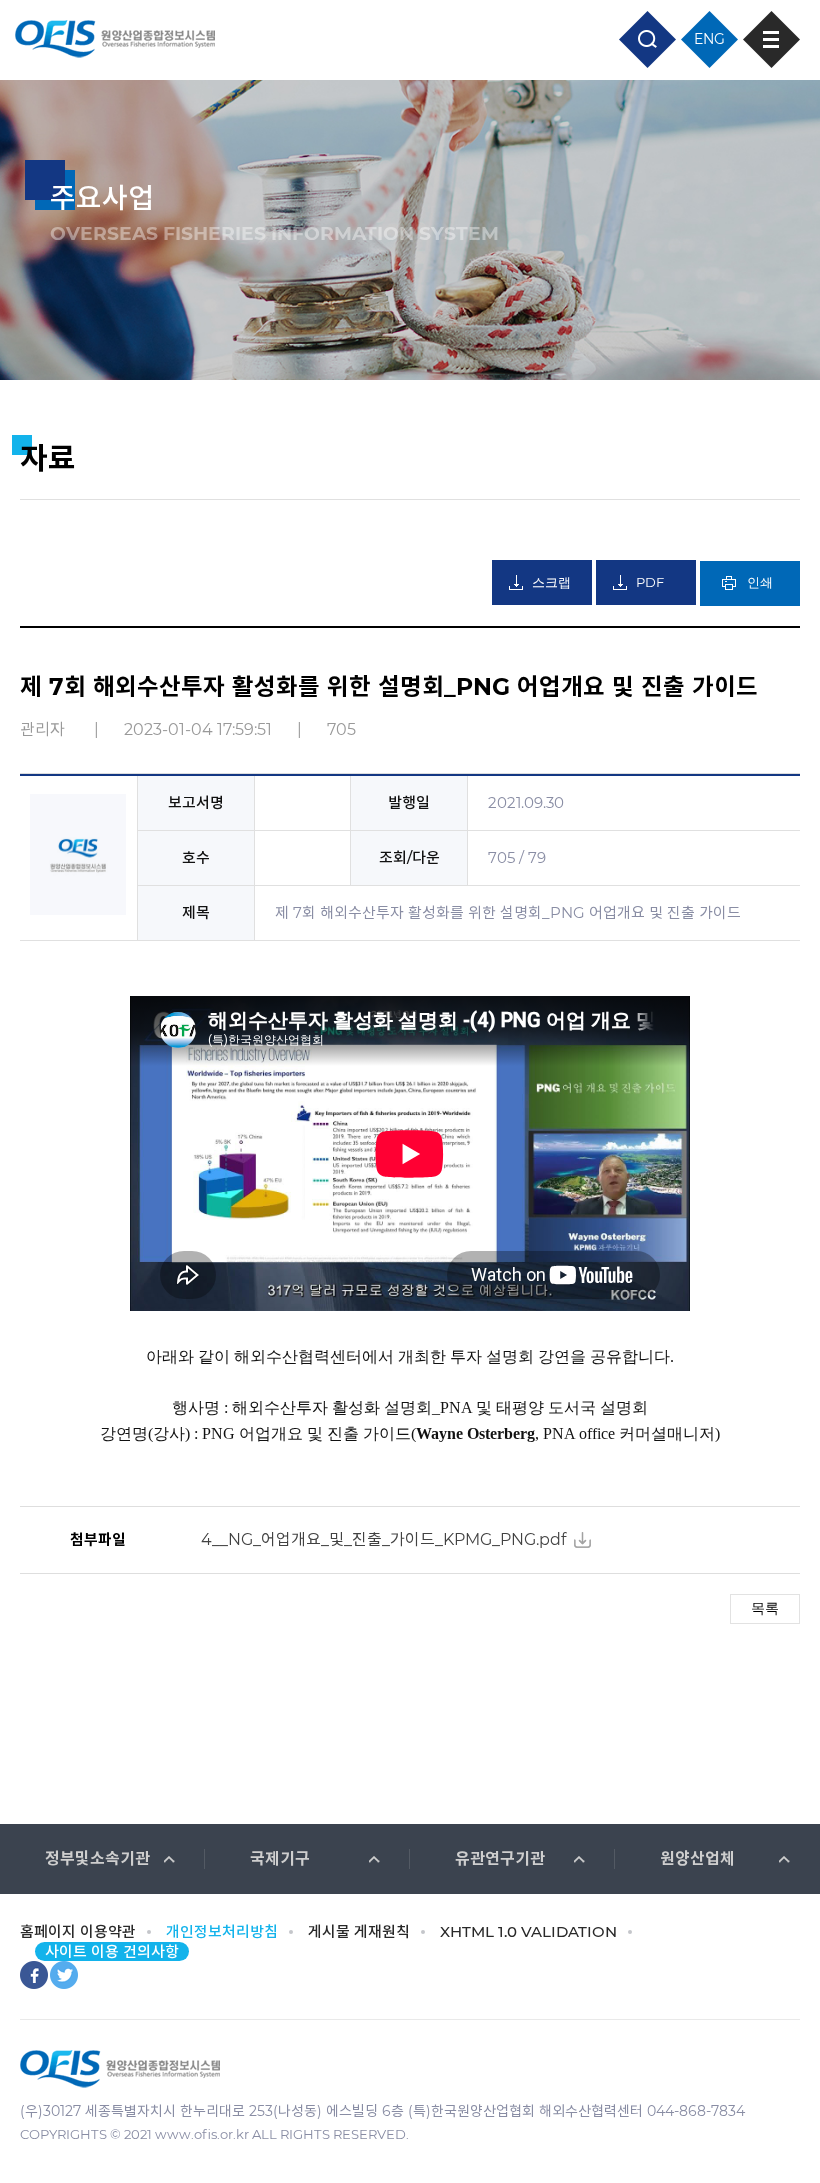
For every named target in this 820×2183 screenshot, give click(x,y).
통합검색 (647, 39)
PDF (650, 582)
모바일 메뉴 (771, 39)
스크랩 (551, 582)
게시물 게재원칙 (359, 1931)
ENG (709, 39)
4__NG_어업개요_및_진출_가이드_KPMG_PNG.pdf (383, 1539)
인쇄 (760, 582)
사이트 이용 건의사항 (112, 1951)
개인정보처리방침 (222, 1931)
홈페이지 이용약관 (78, 1931)
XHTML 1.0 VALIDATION (528, 1931)
